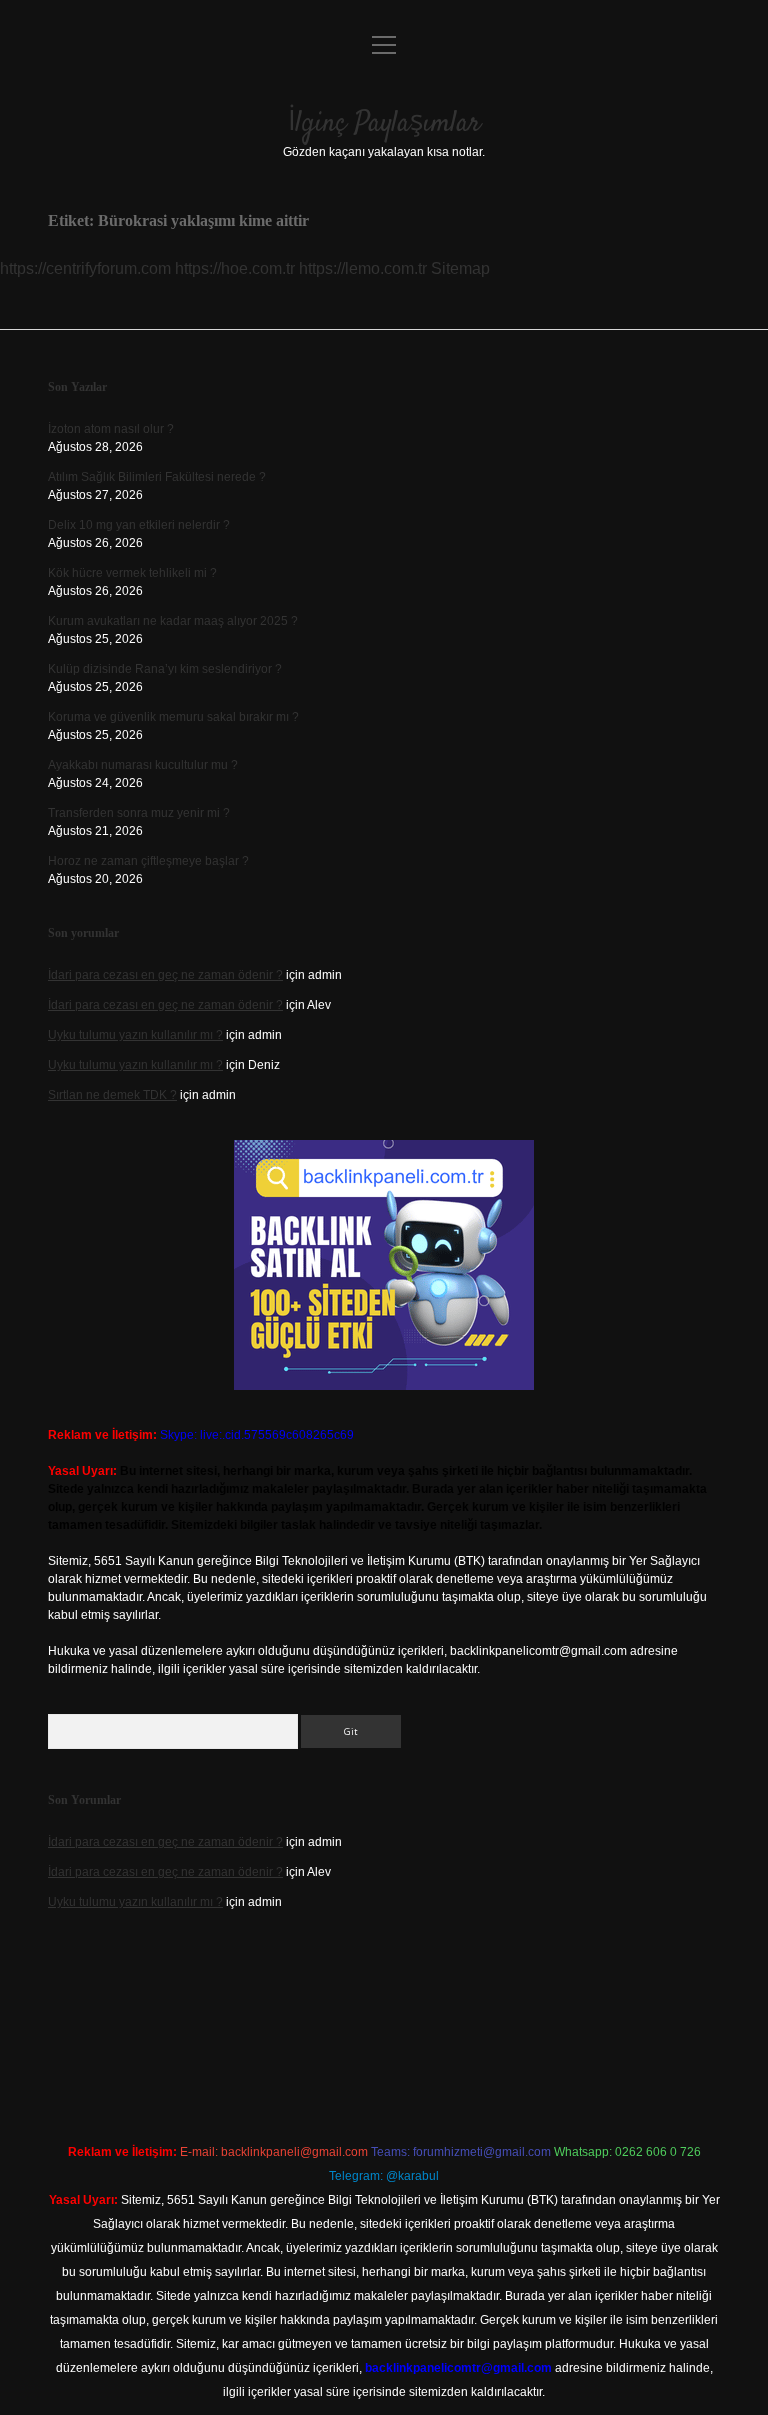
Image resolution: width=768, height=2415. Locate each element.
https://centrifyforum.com (85, 268)
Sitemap (460, 268)
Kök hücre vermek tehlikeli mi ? (132, 573)
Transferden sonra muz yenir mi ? (139, 813)
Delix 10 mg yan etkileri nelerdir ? (139, 525)
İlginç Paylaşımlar (384, 124)
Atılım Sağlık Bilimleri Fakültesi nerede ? (157, 477)
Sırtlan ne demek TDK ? (112, 1095)
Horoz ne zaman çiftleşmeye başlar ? (148, 861)
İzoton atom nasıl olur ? (111, 429)
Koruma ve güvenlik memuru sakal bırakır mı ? (173, 717)
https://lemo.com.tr (363, 268)
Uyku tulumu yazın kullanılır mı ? (135, 1035)
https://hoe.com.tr (235, 268)
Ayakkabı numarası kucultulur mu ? (143, 765)
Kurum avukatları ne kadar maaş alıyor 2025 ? (173, 621)
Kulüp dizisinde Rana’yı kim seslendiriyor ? (165, 669)
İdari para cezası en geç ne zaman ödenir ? (165, 975)
